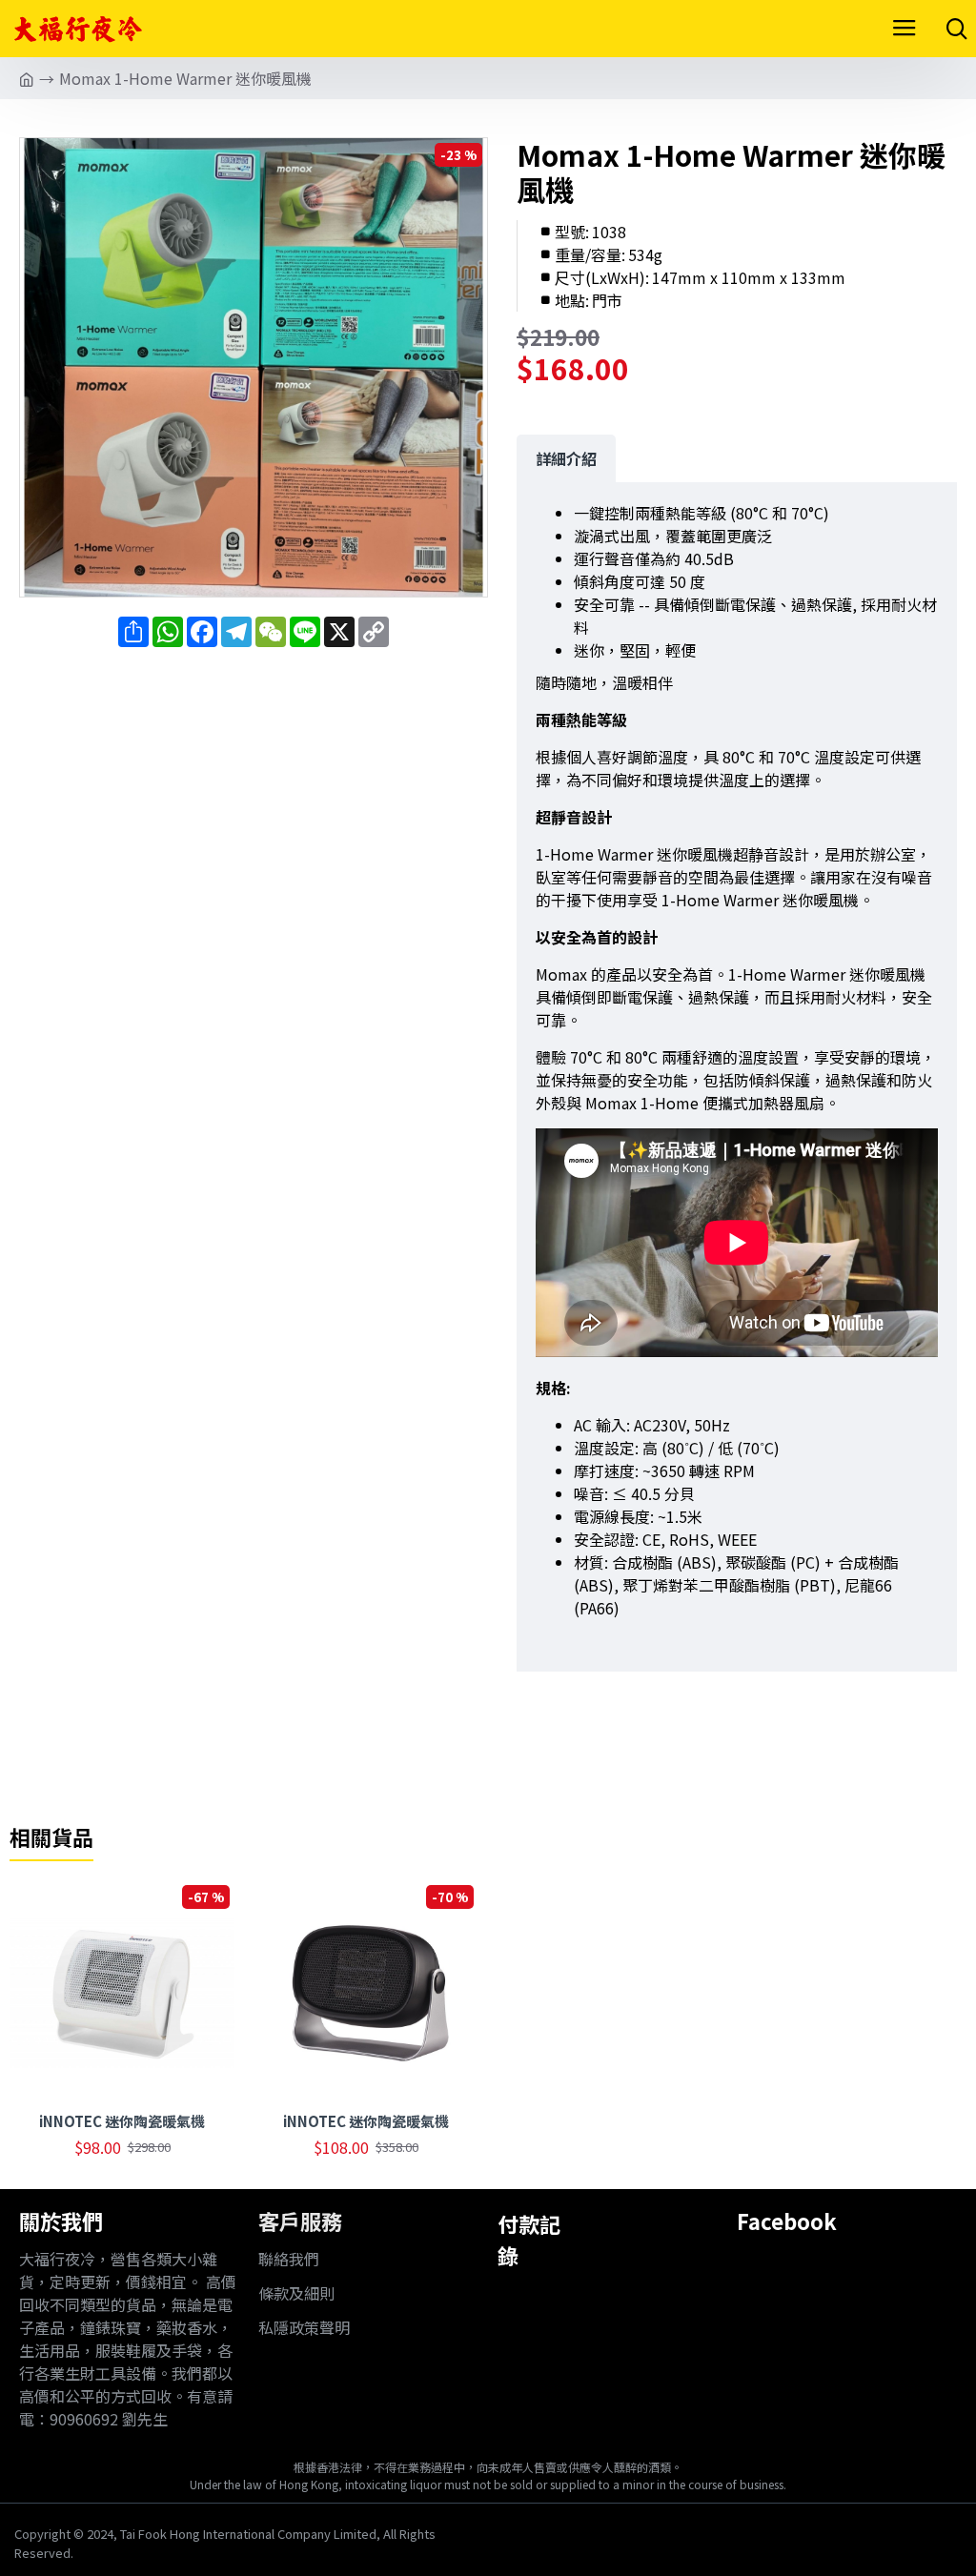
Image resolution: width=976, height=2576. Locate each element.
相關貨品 (51, 1838)
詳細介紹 (566, 458)
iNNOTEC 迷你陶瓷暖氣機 (122, 2121)
